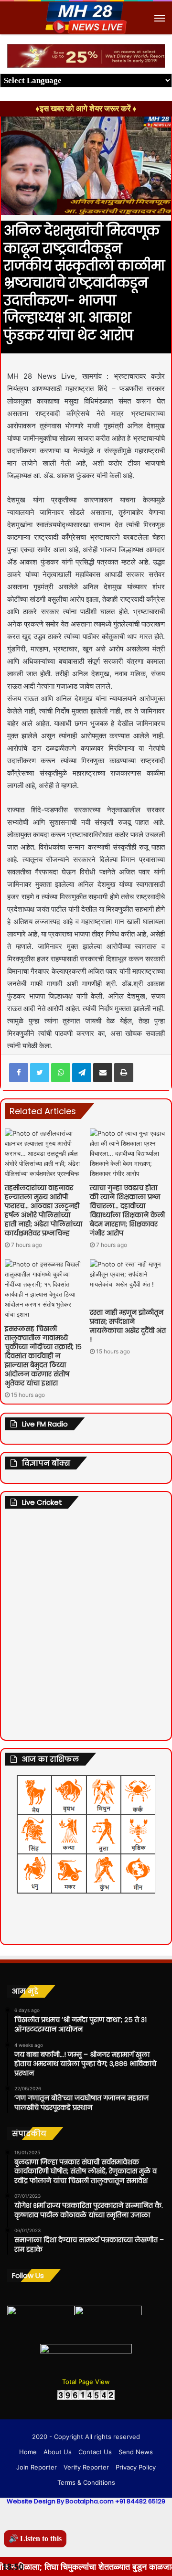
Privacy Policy (136, 2467)
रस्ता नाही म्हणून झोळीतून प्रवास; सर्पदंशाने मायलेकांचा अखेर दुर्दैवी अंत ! (128, 1326)
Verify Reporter (86, 2467)
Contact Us (95, 2452)
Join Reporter (37, 2467)
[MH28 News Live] (86, 18)
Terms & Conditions (86, 2482)
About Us (58, 2452)
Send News (136, 2452)
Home (28, 2452)
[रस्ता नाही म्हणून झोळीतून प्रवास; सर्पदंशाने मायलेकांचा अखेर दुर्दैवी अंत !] (129, 1281)
